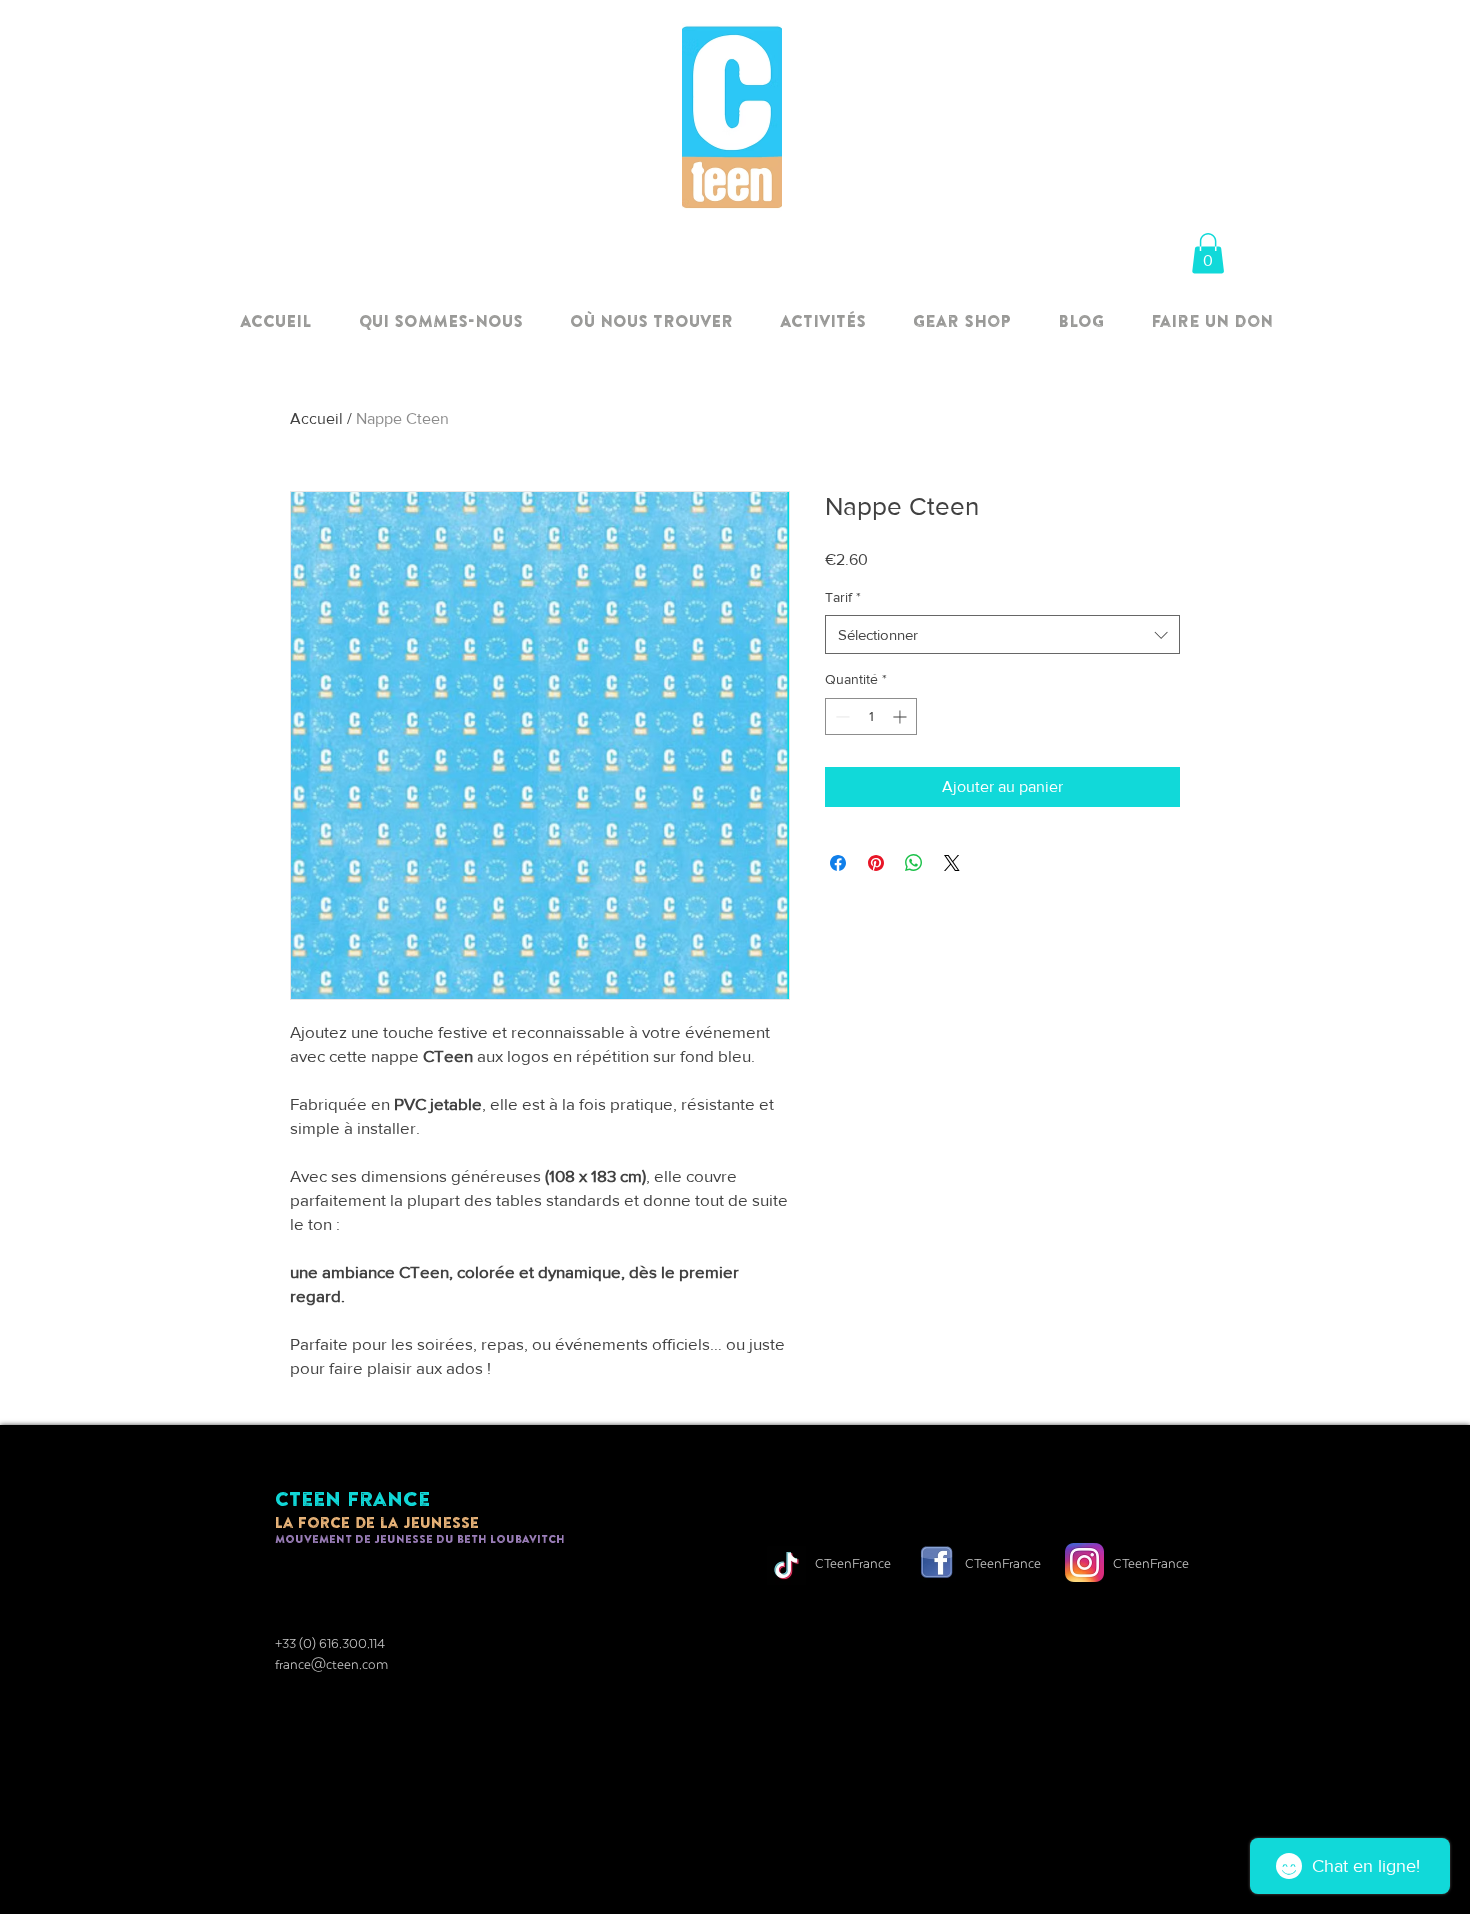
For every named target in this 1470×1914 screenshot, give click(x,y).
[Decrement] (840, 716)
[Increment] (901, 716)
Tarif (843, 597)
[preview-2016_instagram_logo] (1084, 1562)
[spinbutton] (871, 716)
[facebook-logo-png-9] (936, 1562)
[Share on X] (952, 863)
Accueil (316, 418)
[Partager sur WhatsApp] (914, 863)
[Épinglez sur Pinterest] (876, 863)
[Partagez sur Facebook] (838, 863)
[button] (1208, 253)
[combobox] (1002, 634)
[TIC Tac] (786, 1565)
